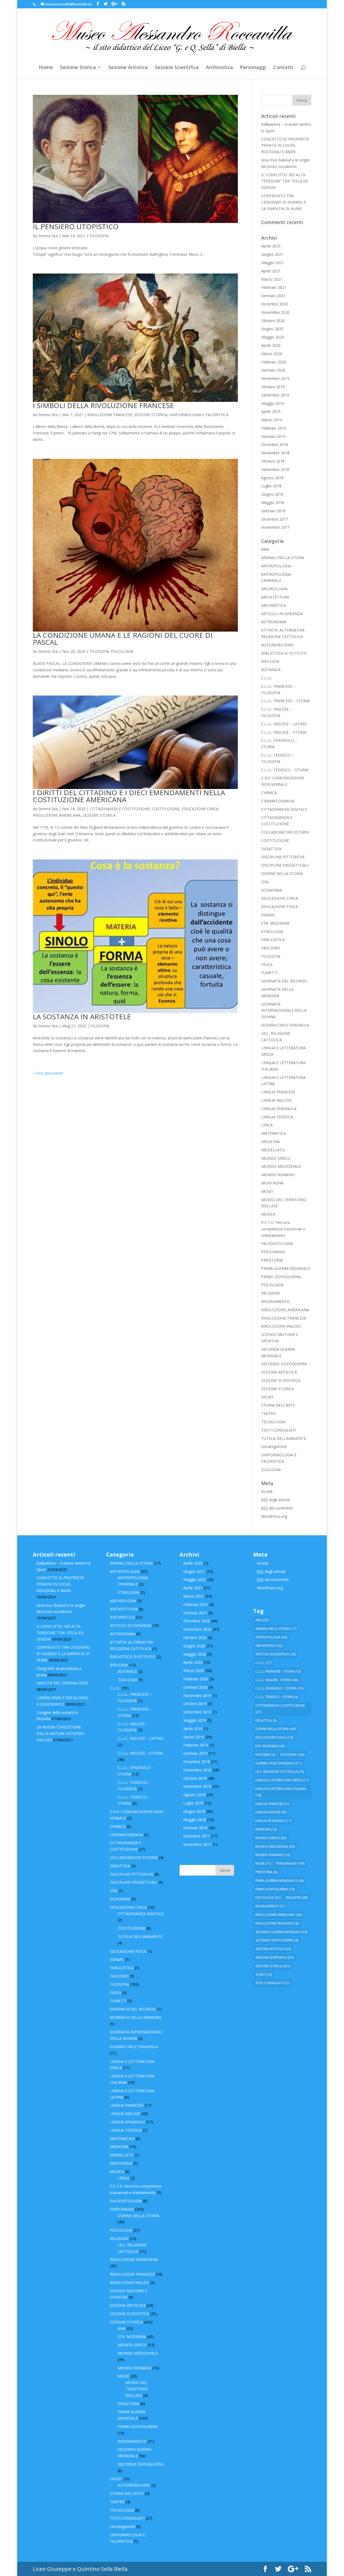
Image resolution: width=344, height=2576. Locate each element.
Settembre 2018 (275, 469)
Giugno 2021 (272, 254)
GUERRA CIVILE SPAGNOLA (285, 1025)
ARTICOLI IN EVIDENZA (282, 614)
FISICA (267, 965)
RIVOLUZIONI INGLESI (281, 1326)
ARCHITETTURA (275, 597)
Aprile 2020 (271, 345)
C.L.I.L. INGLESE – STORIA (284, 732)
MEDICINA (270, 1142)
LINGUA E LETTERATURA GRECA (282, 1780)
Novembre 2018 (275, 453)
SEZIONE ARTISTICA (279, 1372)
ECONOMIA (271, 890)
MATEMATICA (274, 1133)
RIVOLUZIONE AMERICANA (57, 815)
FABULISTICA (273, 940)
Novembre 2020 (275, 312)
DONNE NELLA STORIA (282, 873)
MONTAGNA (272, 1183)
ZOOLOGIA (271, 1470)
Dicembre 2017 (275, 519)
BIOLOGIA (270, 661)
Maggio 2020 (273, 337)
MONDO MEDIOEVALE (281, 1166)
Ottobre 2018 (273, 461)
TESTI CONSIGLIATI (279, 1430)
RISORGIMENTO (276, 1301)
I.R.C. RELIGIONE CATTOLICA (280, 1772)
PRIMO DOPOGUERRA (281, 1277)
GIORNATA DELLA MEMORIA (136, 2017)
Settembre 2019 (275, 395)
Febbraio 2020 (274, 362)
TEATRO (269, 1413)
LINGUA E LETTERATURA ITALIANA (281, 1792)
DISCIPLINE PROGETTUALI (285, 865)
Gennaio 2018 (273, 511)
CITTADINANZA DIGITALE (284, 809)
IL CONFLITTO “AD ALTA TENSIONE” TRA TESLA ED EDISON (285, 181)
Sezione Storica (78, 68)
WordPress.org (274, 1516)
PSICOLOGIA (122, 651)
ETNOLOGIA (272, 932)
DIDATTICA (271, 849)
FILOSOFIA (99, 236)
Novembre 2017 (275, 527)
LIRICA (267, 1125)
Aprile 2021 (271, 271)
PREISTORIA (272, 1260)
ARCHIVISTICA (274, 605)
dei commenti (277, 1508)
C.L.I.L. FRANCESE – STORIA (286, 701)
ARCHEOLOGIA (274, 589)
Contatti (283, 68)
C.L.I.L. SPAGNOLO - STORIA (279, 1688)
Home (46, 68)
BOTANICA (271, 670)
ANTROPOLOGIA (276, 566)
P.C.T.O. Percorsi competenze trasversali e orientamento (283, 1229)
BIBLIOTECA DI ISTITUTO (284, 653)
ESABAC (268, 915)
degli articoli (275, 1500)
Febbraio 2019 (274, 428)
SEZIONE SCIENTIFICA (281, 1380)
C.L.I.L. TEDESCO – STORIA (285, 770)
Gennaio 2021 (273, 296)
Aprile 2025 (271, 246)
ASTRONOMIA (274, 622)
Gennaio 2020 (273, 370)
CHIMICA (269, 793)
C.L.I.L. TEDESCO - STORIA (277, 1697)
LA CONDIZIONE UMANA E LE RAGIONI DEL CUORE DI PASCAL (123, 639)
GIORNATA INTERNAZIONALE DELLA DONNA (284, 1010)
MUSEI (267, 1191)
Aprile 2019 (271, 411)
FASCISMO (271, 948)
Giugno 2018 (272, 494)
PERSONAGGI (273, 1252)
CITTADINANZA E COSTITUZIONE (120, 809)
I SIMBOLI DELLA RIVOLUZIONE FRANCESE (103, 405)
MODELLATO (273, 1150)
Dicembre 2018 (275, 444)
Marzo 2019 (272, 420)
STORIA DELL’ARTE (278, 1405)
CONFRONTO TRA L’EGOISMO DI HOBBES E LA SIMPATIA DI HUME (284, 202)
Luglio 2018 (271, 486)
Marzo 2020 (272, 354)
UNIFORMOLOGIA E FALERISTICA (199, 415)
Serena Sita (48, 236)
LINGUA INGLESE (276, 1100)
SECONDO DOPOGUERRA (284, 1364)
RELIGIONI (270, 1293)
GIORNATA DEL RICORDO (284, 981)
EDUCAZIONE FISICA (279, 907)
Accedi (267, 1491)
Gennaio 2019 (273, 436)
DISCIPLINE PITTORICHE (283, 857)
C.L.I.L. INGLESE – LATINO (284, 724)
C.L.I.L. (267, 678)
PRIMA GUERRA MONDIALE (286, 1268)
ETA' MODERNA (275, 923)
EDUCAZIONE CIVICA (200, 809)
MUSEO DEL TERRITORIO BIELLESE (137, 2389)
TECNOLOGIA (273, 1422)
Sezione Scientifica (177, 68)
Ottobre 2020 (273, 321)
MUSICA (268, 1214)
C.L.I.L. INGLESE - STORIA (277, 1680)
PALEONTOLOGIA (277, 1243)
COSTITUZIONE (166, 809)
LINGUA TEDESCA (277, 1117)
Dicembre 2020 (275, 304)
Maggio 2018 (273, 502)
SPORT (267, 1397)
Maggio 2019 (273, 403)
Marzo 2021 (272, 279)
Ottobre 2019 (273, 387)
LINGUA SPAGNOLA (279, 1109)
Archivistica (219, 68)
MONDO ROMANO (278, 1175)
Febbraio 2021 (274, 287)
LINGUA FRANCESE (278, 1092)
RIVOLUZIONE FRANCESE (110, 415)
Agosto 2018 (272, 478)
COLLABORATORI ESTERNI (285, 832)
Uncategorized (274, 1446)
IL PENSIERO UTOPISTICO (76, 226)
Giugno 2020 (272, 329)
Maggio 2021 (273, 263)
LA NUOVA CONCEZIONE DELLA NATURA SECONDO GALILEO (60, 1733)
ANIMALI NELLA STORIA (283, 558)
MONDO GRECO (276, 1158)
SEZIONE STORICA (151, 415)
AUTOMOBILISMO (277, 645)
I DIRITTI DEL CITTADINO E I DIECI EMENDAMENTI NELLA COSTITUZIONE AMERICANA (129, 796)
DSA (265, 882)
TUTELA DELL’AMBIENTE (284, 1438)
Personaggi (253, 68)
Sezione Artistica (128, 68)
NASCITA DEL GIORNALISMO (62, 1683)
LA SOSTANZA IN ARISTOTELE (82, 1017)
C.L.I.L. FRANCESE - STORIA (278, 1671)
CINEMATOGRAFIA (278, 801)
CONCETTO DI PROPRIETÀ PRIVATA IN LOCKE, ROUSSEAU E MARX (285, 145)
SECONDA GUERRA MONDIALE (281, 1932)
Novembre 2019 (275, 378)
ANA (265, 549)
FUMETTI (269, 973)
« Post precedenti (48, 1073)
